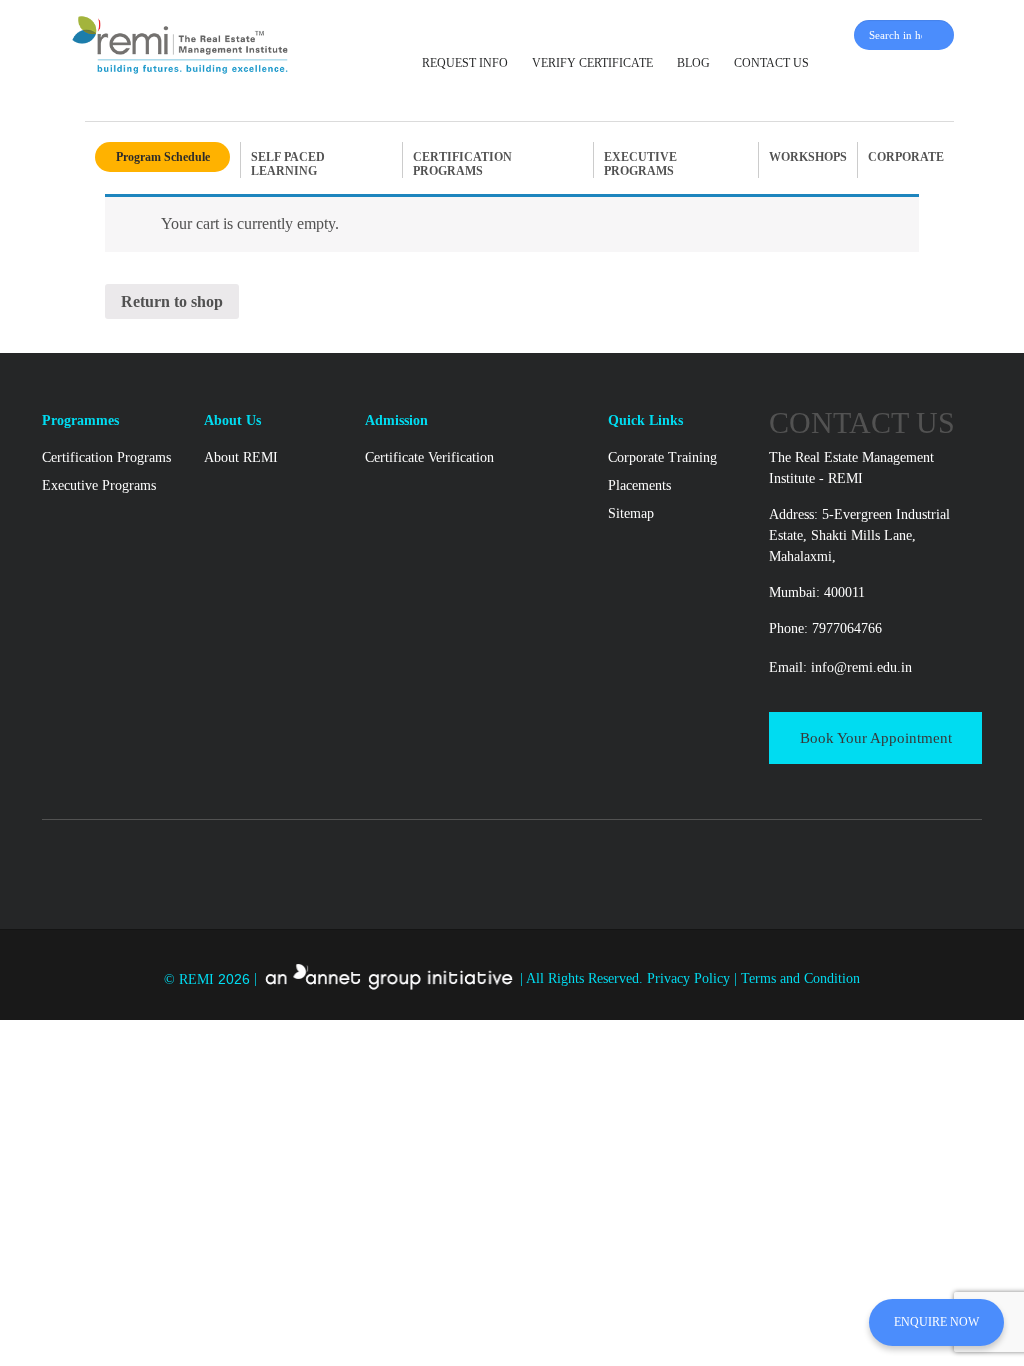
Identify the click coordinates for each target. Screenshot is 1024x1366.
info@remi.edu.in (861, 667)
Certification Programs (106, 457)
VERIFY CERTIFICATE (592, 63)
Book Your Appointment (876, 738)
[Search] (941, 35)
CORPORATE (906, 157)
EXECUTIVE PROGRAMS (640, 164)
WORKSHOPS (808, 157)
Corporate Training (662, 457)
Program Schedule (163, 157)
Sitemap (631, 513)
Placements (639, 485)
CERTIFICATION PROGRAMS (462, 164)
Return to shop (172, 301)
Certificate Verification (429, 457)
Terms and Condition (800, 979)
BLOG (693, 63)
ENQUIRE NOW (936, 1322)
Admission (396, 420)
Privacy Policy (690, 979)
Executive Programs (99, 485)
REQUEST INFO (465, 63)
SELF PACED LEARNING (288, 164)
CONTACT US (771, 63)
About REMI (241, 457)
